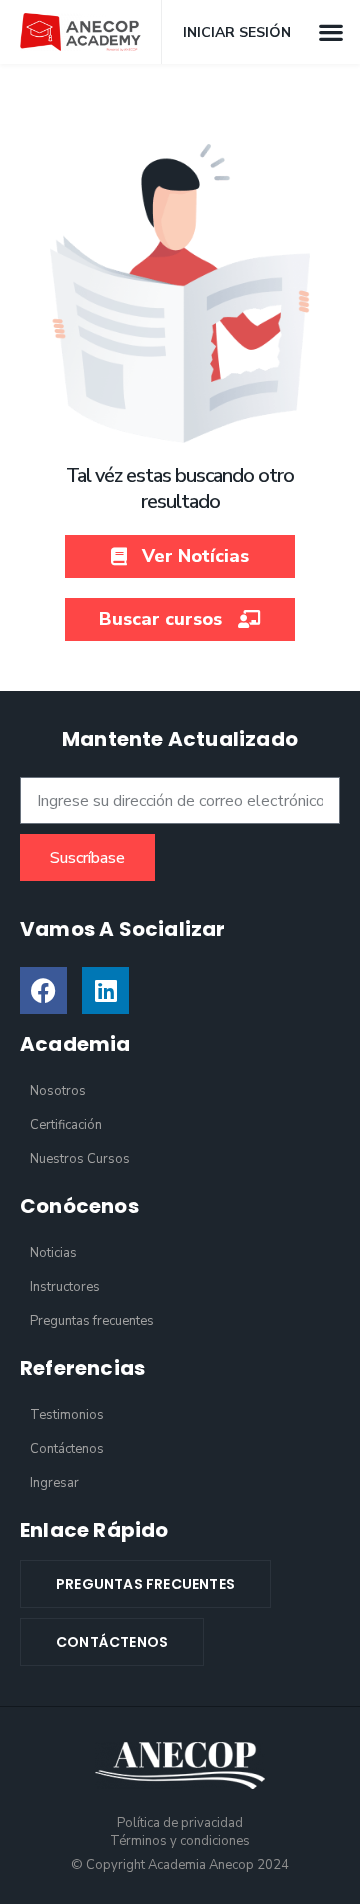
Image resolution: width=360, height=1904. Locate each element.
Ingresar (54, 1483)
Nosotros (58, 1091)
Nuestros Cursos (80, 1159)
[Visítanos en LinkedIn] (105, 990)
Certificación (66, 1125)
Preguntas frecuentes (92, 1321)
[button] (330, 31)
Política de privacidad (180, 1823)
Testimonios (67, 1415)
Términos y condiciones (180, 1841)
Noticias (53, 1253)
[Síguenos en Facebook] (43, 990)
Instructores (65, 1287)
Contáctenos (67, 1449)
